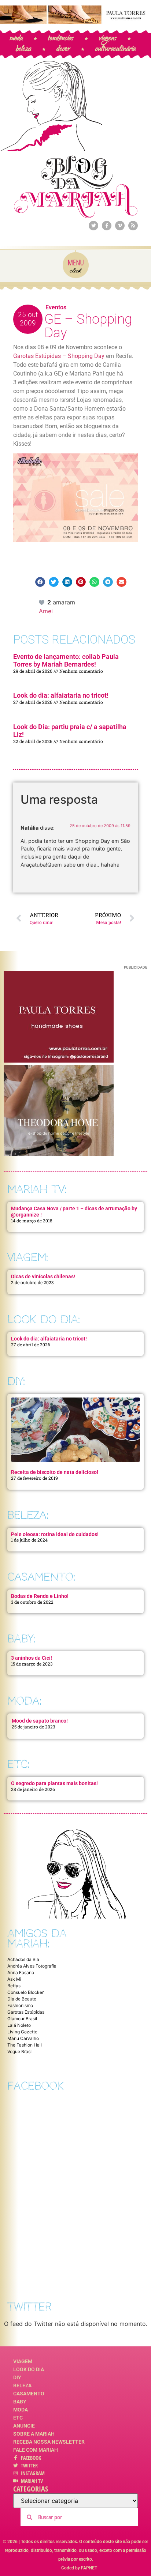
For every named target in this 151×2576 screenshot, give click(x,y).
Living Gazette (22, 2032)
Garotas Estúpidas (26, 2012)
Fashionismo (20, 2005)
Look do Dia (29, 2369)
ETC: (18, 1764)
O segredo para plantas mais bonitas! (54, 1783)
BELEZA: (28, 1515)
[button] (40, 582)
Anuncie (24, 2426)
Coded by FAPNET (79, 2568)
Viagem (23, 2361)
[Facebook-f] (107, 226)
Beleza (22, 2385)
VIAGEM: (28, 1257)
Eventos (56, 307)
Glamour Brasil (22, 2019)
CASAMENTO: (41, 1577)
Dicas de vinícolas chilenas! (43, 1276)
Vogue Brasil (20, 2051)
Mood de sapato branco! (40, 1721)
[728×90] (75, 22)
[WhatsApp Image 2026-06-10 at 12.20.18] (59, 1154)
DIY (17, 2377)
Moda (21, 2410)
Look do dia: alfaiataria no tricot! (61, 695)
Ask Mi (14, 1979)
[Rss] (133, 226)
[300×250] (59, 1060)
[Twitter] (93, 226)
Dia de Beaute (22, 1999)
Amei (46, 611)
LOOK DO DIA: (44, 1319)
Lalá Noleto (19, 2025)
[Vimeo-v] (120, 226)
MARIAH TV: (37, 1189)
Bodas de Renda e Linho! (40, 1596)
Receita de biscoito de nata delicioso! (55, 1472)
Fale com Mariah (36, 2450)
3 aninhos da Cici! (32, 1658)
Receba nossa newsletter (49, 2442)
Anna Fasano (21, 1972)
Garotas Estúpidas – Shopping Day (60, 356)
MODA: (24, 1701)
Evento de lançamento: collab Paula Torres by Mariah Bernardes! (66, 661)
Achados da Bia (23, 1959)
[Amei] (42, 602)
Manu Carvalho (23, 2038)
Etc (18, 2418)
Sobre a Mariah (34, 2434)
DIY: (16, 1381)
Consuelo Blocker (25, 1992)
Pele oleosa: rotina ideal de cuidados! (55, 1534)
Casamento (29, 2394)
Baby (20, 2402)
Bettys (14, 1986)
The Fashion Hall (25, 2045)
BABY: (21, 1639)
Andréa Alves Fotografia (32, 1966)
